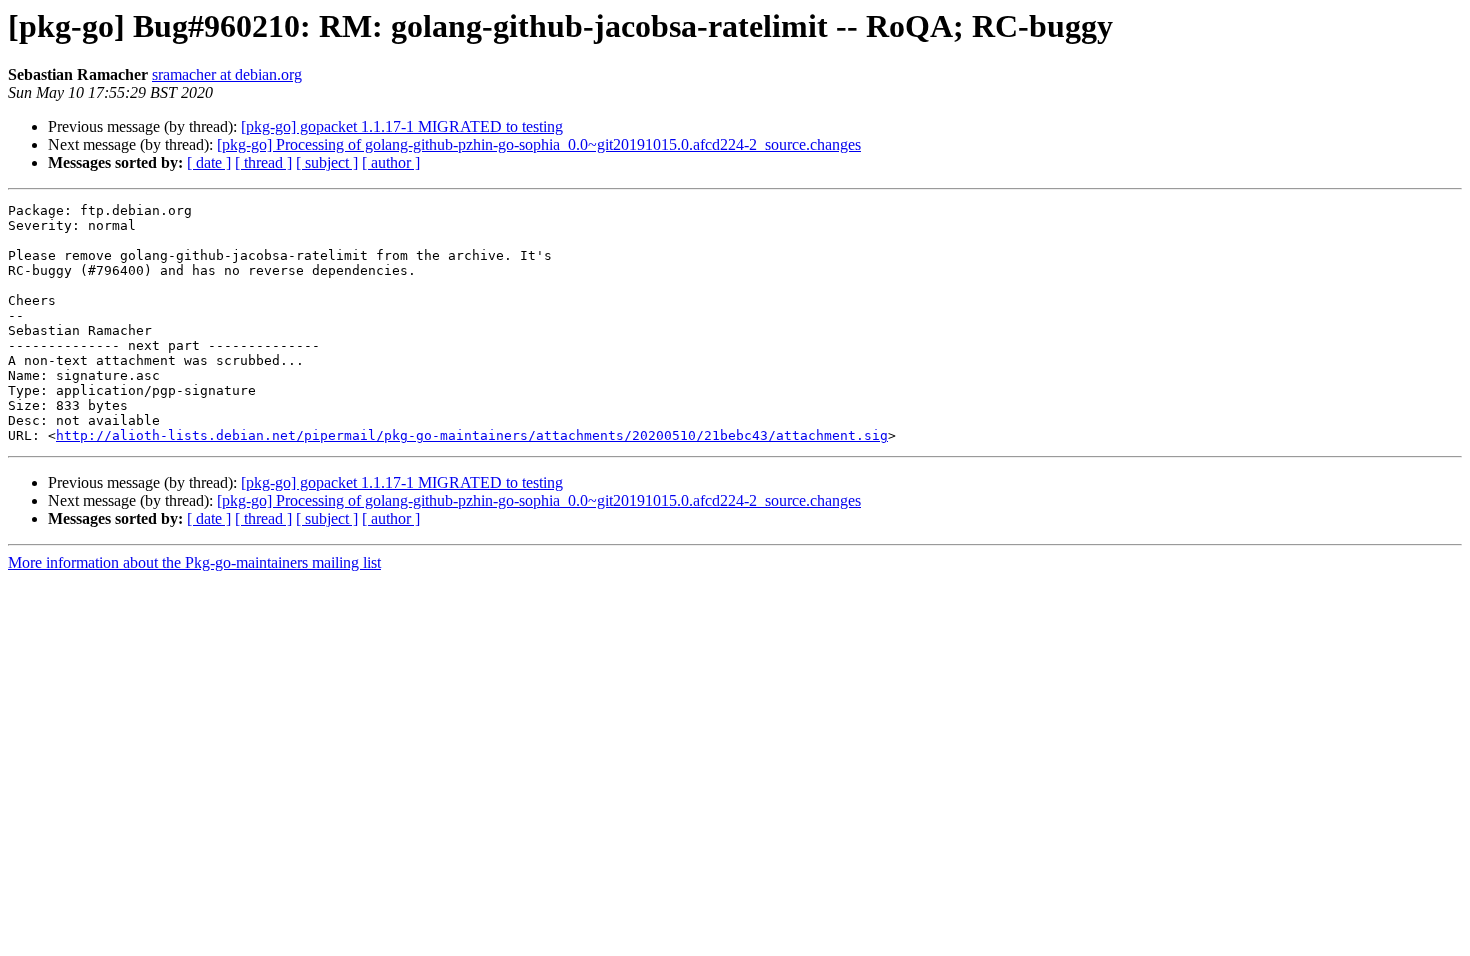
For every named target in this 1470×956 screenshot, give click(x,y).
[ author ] (391, 162)
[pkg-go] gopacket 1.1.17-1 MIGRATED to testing (402, 126)
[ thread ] (263, 162)
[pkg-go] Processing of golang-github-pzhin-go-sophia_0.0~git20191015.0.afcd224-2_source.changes (539, 144)
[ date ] (209, 162)
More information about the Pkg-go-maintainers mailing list (194, 562)
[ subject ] (327, 162)
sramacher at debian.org (227, 74)
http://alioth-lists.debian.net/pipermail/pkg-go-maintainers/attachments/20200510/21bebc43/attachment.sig (472, 435)
